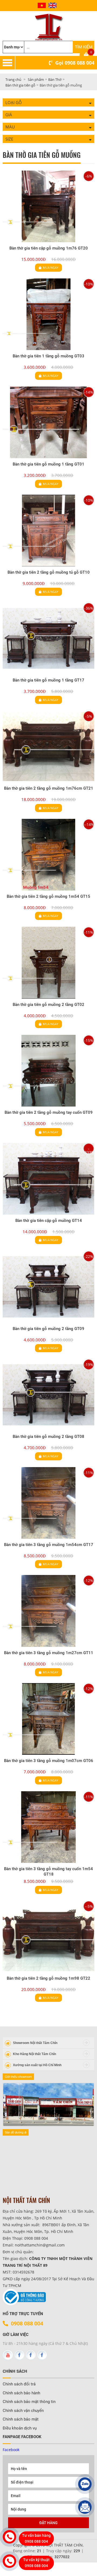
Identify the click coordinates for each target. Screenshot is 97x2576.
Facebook (11, 2450)
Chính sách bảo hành (21, 2393)
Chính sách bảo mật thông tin (29, 2402)
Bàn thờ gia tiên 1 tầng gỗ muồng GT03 (48, 356)
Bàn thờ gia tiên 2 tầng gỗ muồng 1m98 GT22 (48, 1978)
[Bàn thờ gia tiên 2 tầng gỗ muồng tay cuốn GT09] (48, 1071)
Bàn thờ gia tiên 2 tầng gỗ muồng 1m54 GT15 (48, 896)
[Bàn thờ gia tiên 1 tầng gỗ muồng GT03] (48, 314)
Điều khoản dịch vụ (20, 2428)
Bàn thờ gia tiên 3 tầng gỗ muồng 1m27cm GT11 (49, 1653)
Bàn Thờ (55, 79)
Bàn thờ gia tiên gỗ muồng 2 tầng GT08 (48, 1437)
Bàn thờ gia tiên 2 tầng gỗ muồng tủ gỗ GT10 (49, 572)
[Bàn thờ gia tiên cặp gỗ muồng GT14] (48, 1179)
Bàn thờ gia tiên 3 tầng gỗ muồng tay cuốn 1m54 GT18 (48, 1872)
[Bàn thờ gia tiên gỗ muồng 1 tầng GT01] (48, 422)
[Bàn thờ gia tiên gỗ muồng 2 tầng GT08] (48, 1395)
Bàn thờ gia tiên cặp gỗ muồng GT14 (49, 1221)
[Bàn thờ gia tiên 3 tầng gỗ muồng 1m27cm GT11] (48, 1611)
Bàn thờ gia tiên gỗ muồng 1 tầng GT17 (48, 680)
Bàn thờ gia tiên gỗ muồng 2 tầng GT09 (48, 1329)
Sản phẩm (36, 79)
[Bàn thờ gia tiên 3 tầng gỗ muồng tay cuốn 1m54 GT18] (48, 1827)
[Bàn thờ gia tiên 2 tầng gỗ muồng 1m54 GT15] (48, 855)
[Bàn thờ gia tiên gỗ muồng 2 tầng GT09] (48, 1287)
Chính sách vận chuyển (23, 2411)
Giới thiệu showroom (18, 2077)
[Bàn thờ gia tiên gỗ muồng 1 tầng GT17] (48, 638)
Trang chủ (13, 79)
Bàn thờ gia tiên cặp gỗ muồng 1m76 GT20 (49, 248)
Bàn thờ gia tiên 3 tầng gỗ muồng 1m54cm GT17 (49, 1545)
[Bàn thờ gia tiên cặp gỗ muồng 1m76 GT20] (48, 206)
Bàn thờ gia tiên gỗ (20, 85)
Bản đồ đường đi (16, 2132)
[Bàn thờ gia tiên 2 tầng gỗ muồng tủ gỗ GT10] (48, 531)
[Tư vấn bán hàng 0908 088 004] (9, 2537)
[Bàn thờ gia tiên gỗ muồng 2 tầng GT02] (48, 963)
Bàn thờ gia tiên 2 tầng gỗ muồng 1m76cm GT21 (49, 788)
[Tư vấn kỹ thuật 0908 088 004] (9, 2561)
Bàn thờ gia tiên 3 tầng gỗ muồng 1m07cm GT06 (49, 1761)
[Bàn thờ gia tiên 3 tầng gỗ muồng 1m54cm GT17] (48, 1503)
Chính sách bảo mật (21, 2419)
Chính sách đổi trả (19, 2384)
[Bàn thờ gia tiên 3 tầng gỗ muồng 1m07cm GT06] (48, 1719)
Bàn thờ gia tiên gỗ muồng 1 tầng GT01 (48, 464)
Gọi (75, 63)
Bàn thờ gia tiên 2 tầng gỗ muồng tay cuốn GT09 (49, 1112)
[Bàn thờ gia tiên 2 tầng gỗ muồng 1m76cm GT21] (48, 747)
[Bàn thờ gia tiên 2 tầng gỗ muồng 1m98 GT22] (48, 1937)
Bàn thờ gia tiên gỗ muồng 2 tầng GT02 (48, 1005)
